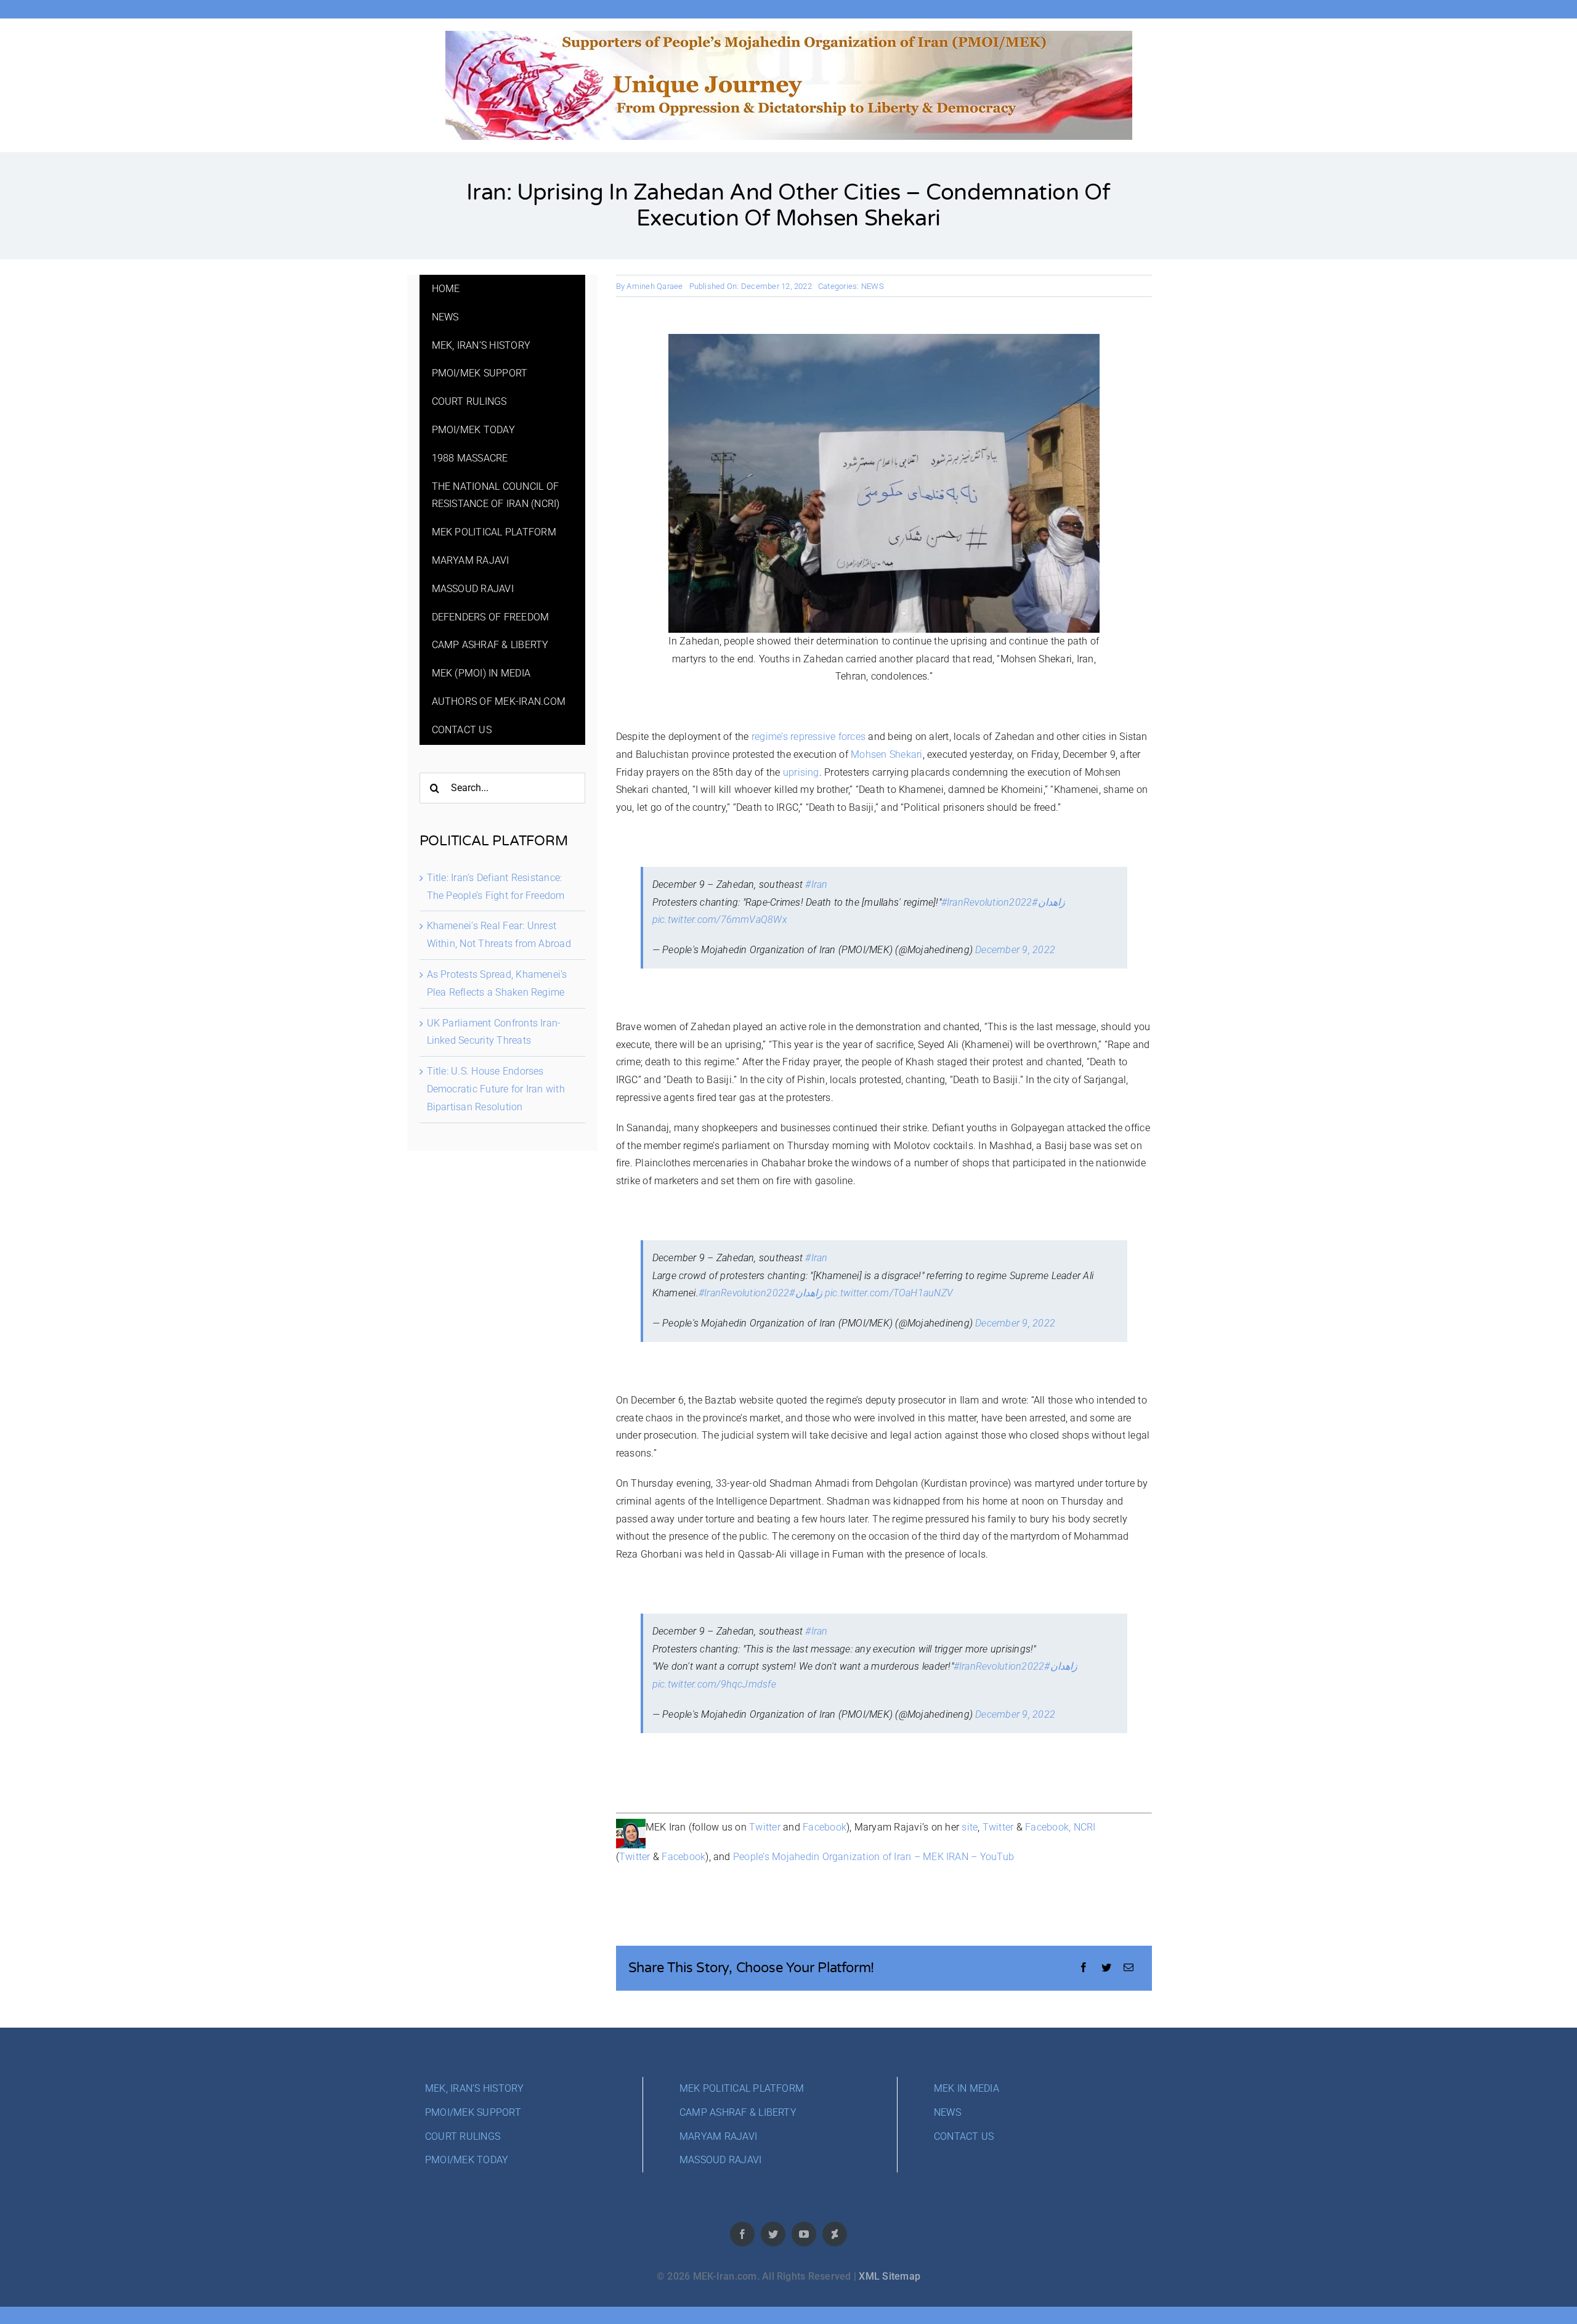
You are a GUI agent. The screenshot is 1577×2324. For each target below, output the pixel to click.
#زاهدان (1048, 902)
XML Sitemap (890, 2276)
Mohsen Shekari (886, 754)
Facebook (825, 1827)
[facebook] (742, 2234)
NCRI (1085, 1827)
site (970, 1827)
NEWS (873, 286)
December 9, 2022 (1015, 950)
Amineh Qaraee (655, 286)
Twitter (765, 1827)
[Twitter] (1106, 1968)
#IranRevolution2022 (987, 902)
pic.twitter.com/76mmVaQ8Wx (720, 920)
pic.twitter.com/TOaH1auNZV (889, 1293)
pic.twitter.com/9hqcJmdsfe (714, 1684)
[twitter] (773, 2234)
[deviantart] (835, 2234)
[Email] (1129, 1968)
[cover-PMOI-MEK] (789, 35)
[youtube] (804, 2234)
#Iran (816, 884)
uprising (801, 772)
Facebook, (1048, 1827)
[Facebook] (1084, 1968)
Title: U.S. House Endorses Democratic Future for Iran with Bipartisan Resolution (496, 1089)
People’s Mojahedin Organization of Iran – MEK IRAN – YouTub (874, 1857)
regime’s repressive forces (809, 737)
